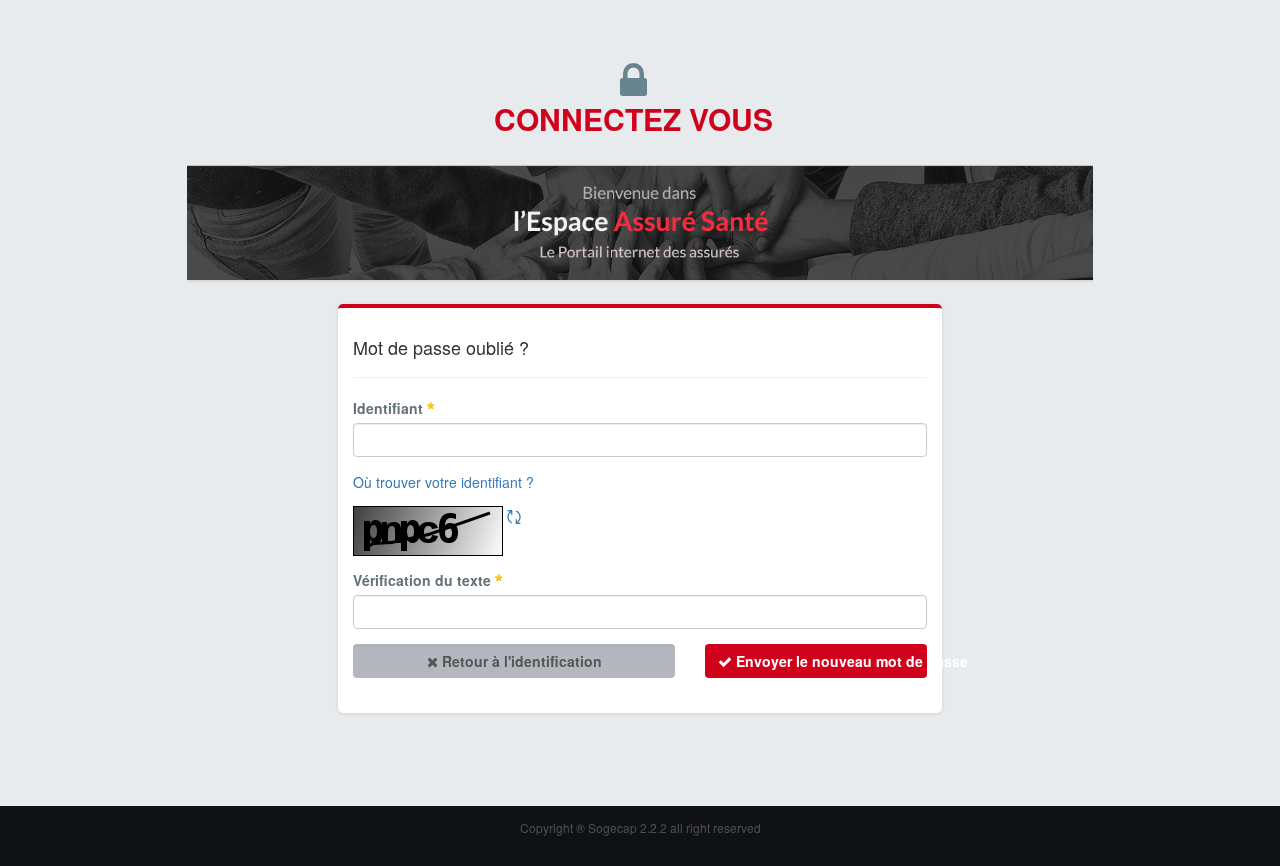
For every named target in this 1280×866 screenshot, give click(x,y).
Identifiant (390, 408)
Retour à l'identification (520, 661)
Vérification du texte (424, 580)
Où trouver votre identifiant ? (443, 482)
